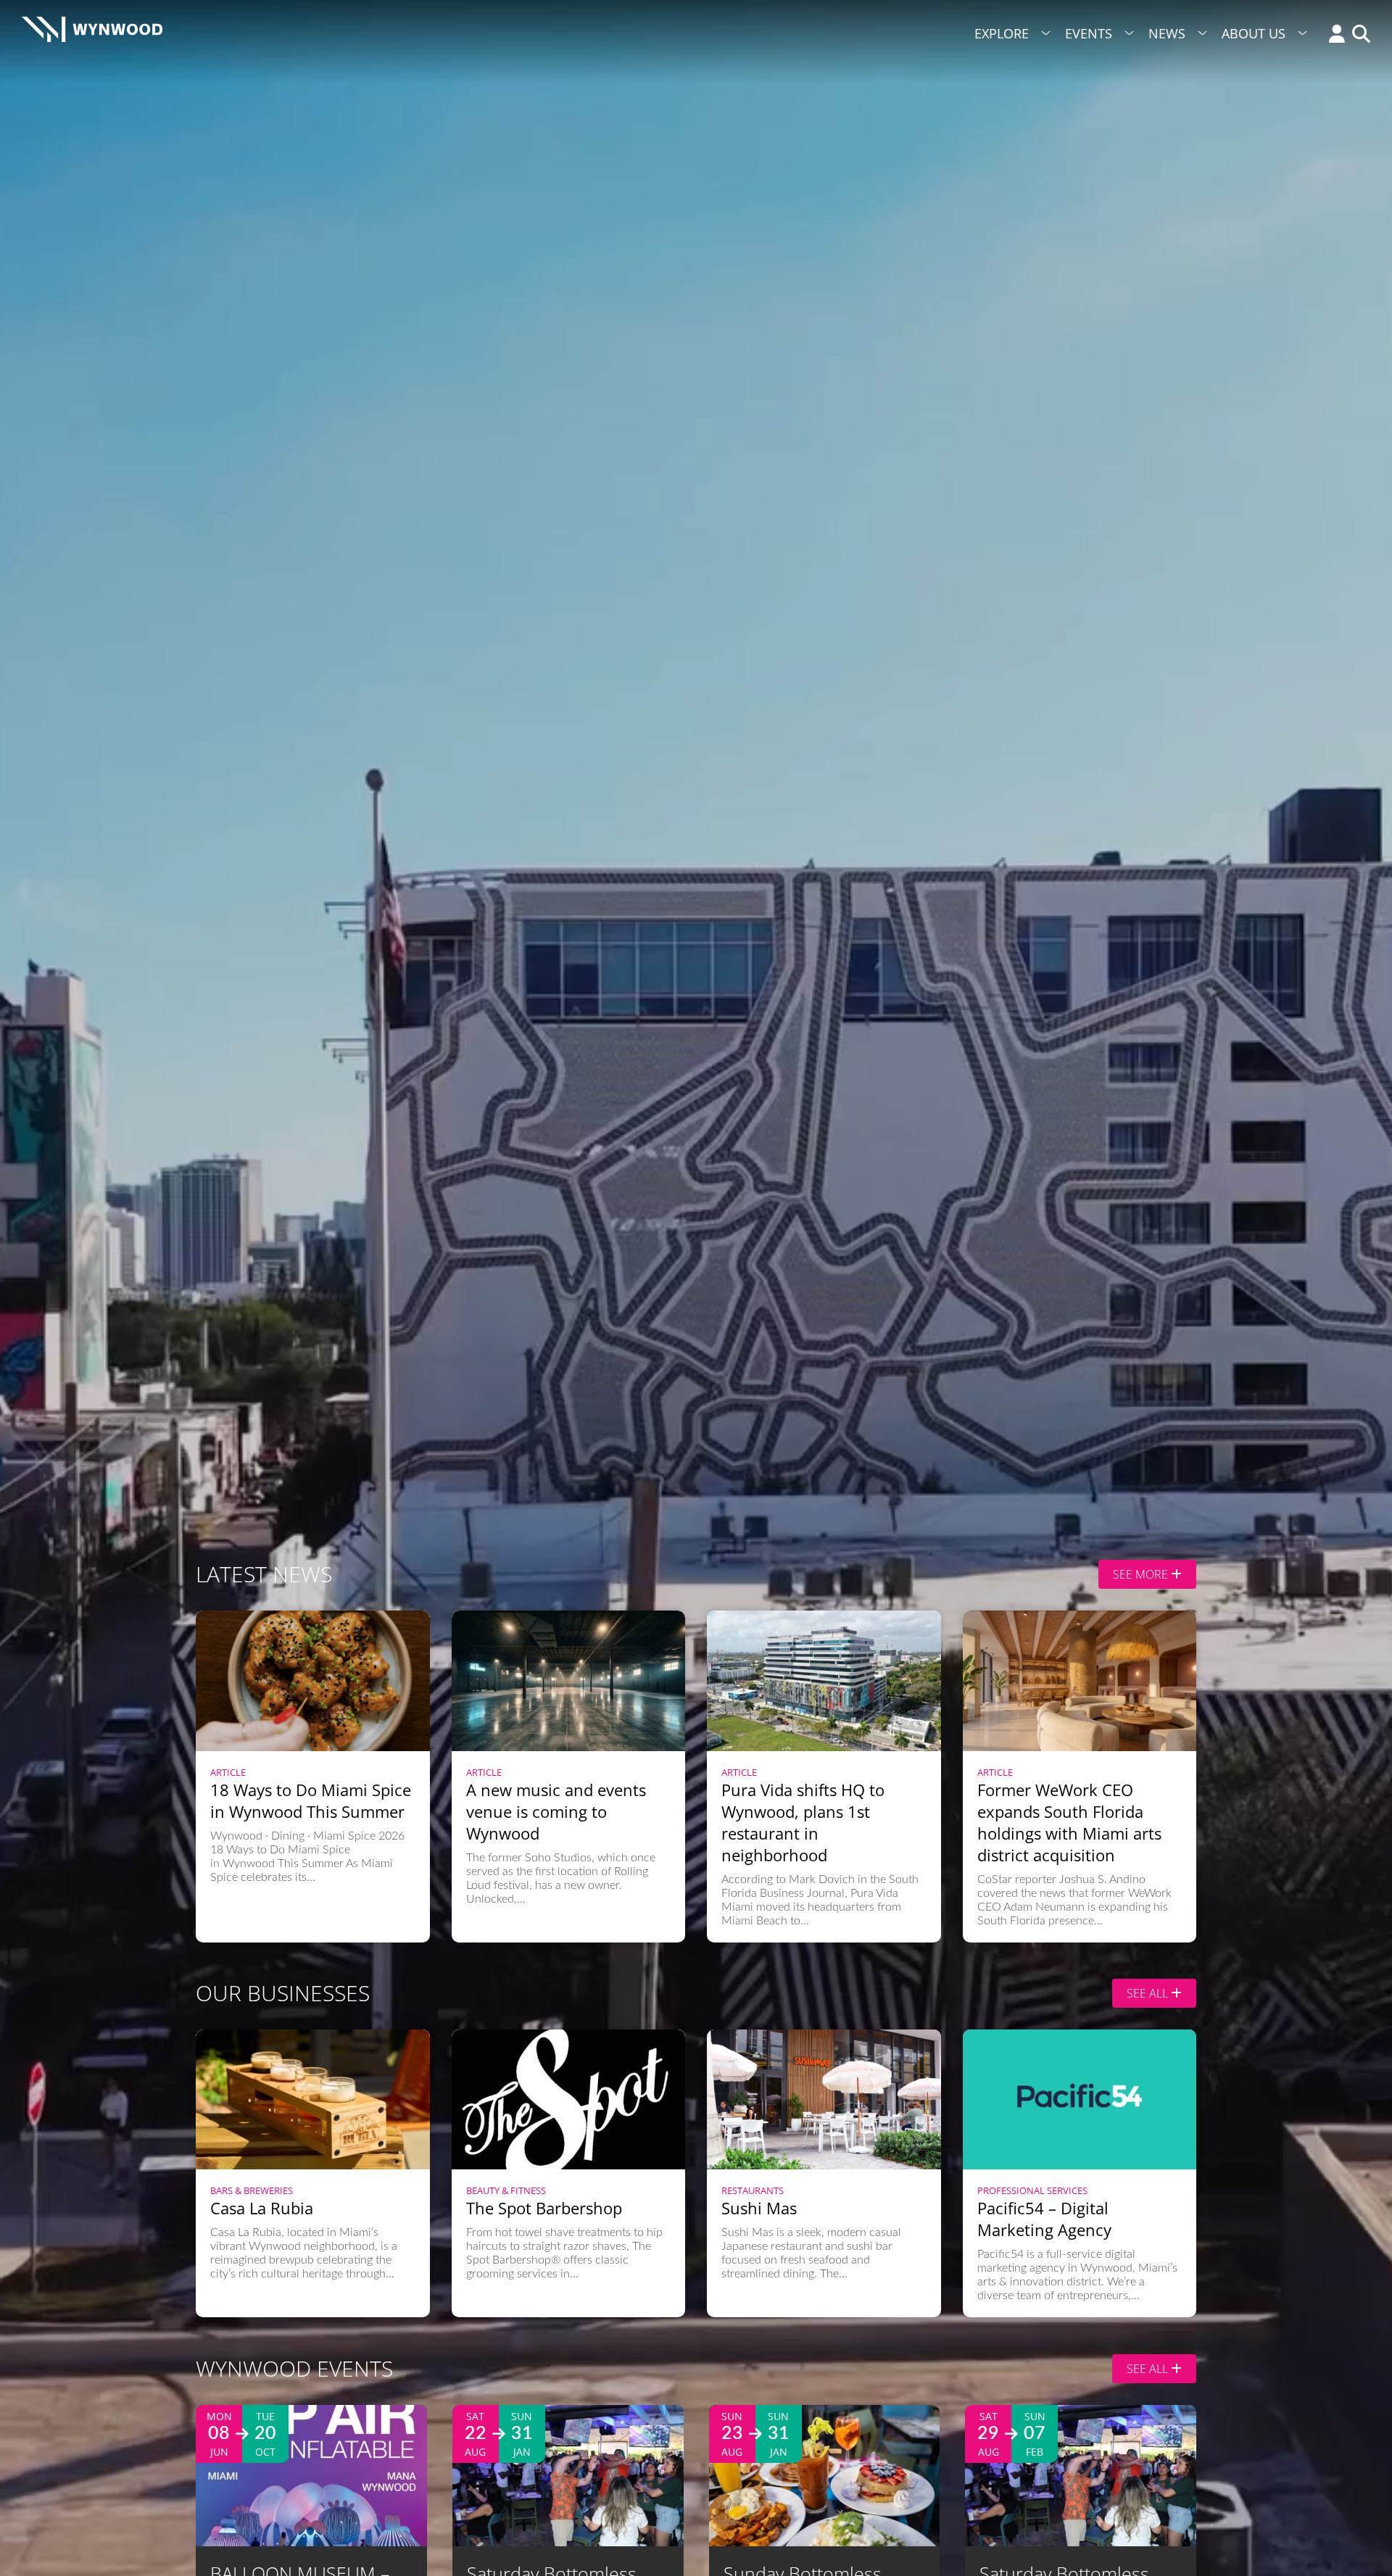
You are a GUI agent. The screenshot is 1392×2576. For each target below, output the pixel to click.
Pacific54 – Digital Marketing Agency (1044, 2219)
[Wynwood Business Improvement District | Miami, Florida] (92, 34)
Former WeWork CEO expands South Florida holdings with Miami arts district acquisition (1069, 1822)
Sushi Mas (759, 2208)
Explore (1002, 33)
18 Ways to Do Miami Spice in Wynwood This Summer (311, 1800)
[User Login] (1333, 35)
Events (1089, 33)
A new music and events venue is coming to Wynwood (556, 1811)
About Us (1254, 33)
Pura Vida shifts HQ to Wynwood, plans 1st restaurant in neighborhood (803, 1822)
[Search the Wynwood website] (1358, 35)
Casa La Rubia (262, 2208)
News (1167, 33)
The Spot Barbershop (544, 2208)
